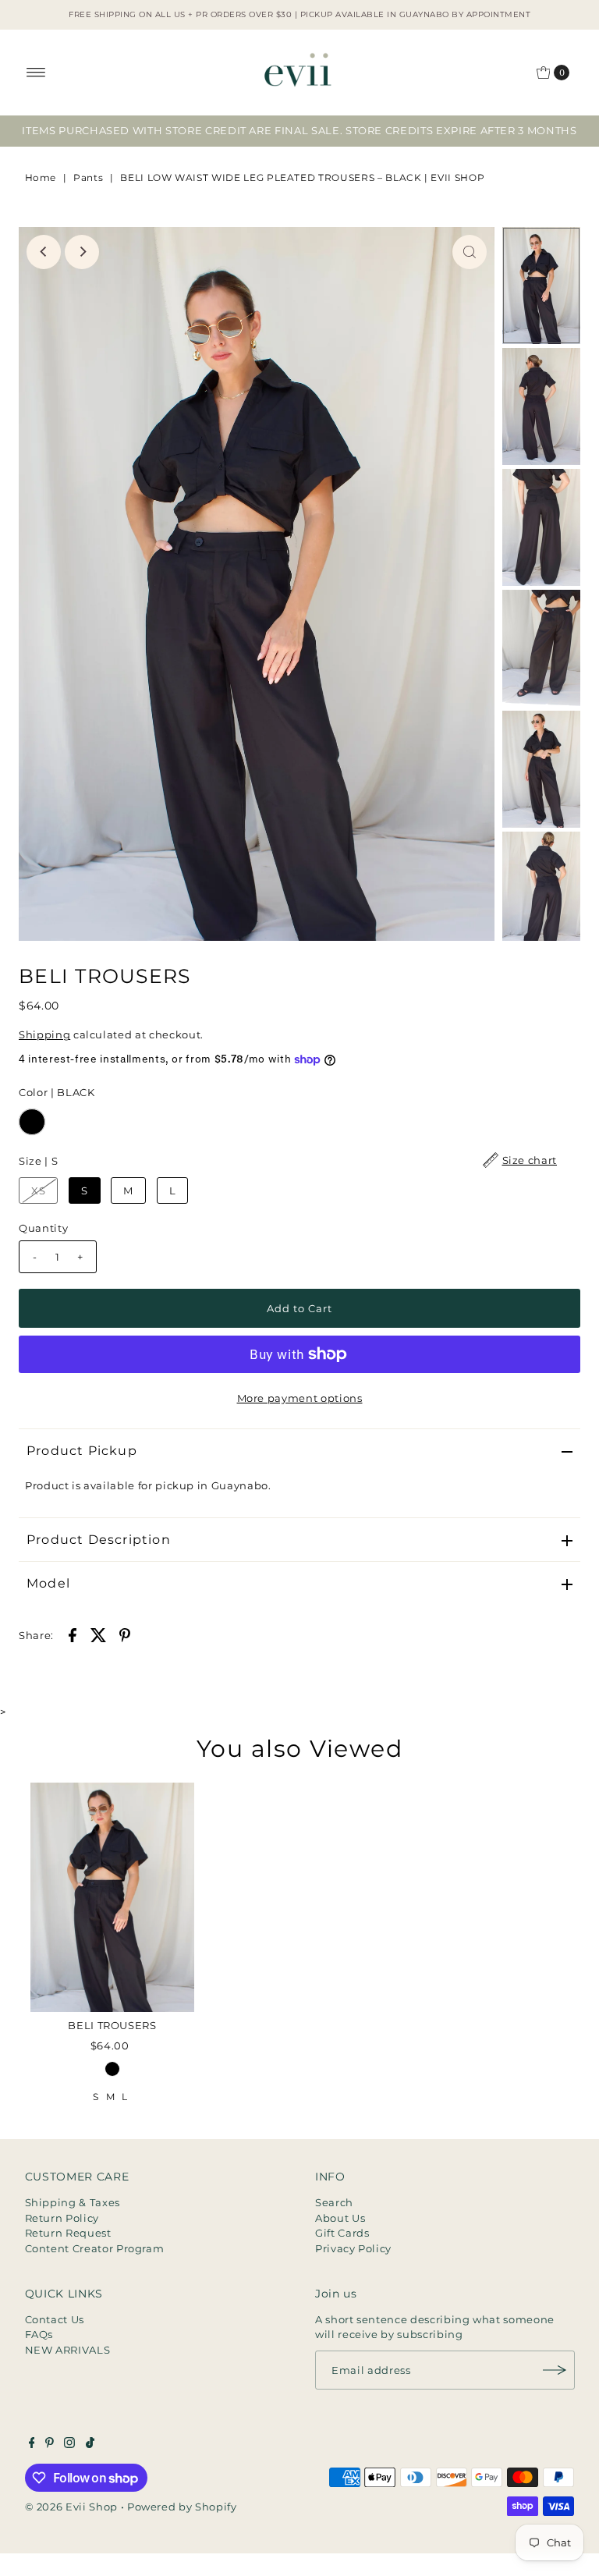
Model (48, 1583)
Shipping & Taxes (73, 2202)
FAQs (39, 2334)
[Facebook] (32, 2444)
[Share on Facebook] (73, 1634)
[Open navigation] (36, 73)
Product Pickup (82, 1451)
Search (334, 2202)
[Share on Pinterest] (125, 1634)
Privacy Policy (353, 2248)
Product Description (99, 1540)
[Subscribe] (555, 2370)
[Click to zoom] (470, 252)
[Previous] (44, 252)
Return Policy (62, 2218)
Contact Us (55, 2319)
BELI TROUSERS (112, 2025)
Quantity (43, 1228)
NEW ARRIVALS (68, 2350)
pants (88, 177)
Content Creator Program (95, 2248)
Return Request (68, 2233)
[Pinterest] (50, 2444)
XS (38, 1190)
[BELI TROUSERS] (112, 1897)
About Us (340, 2218)
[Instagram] (69, 2444)
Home (41, 177)
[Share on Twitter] (98, 1634)
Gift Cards (342, 2233)
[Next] (82, 252)
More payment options (300, 1398)
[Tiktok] (90, 2444)
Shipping (44, 1034)
